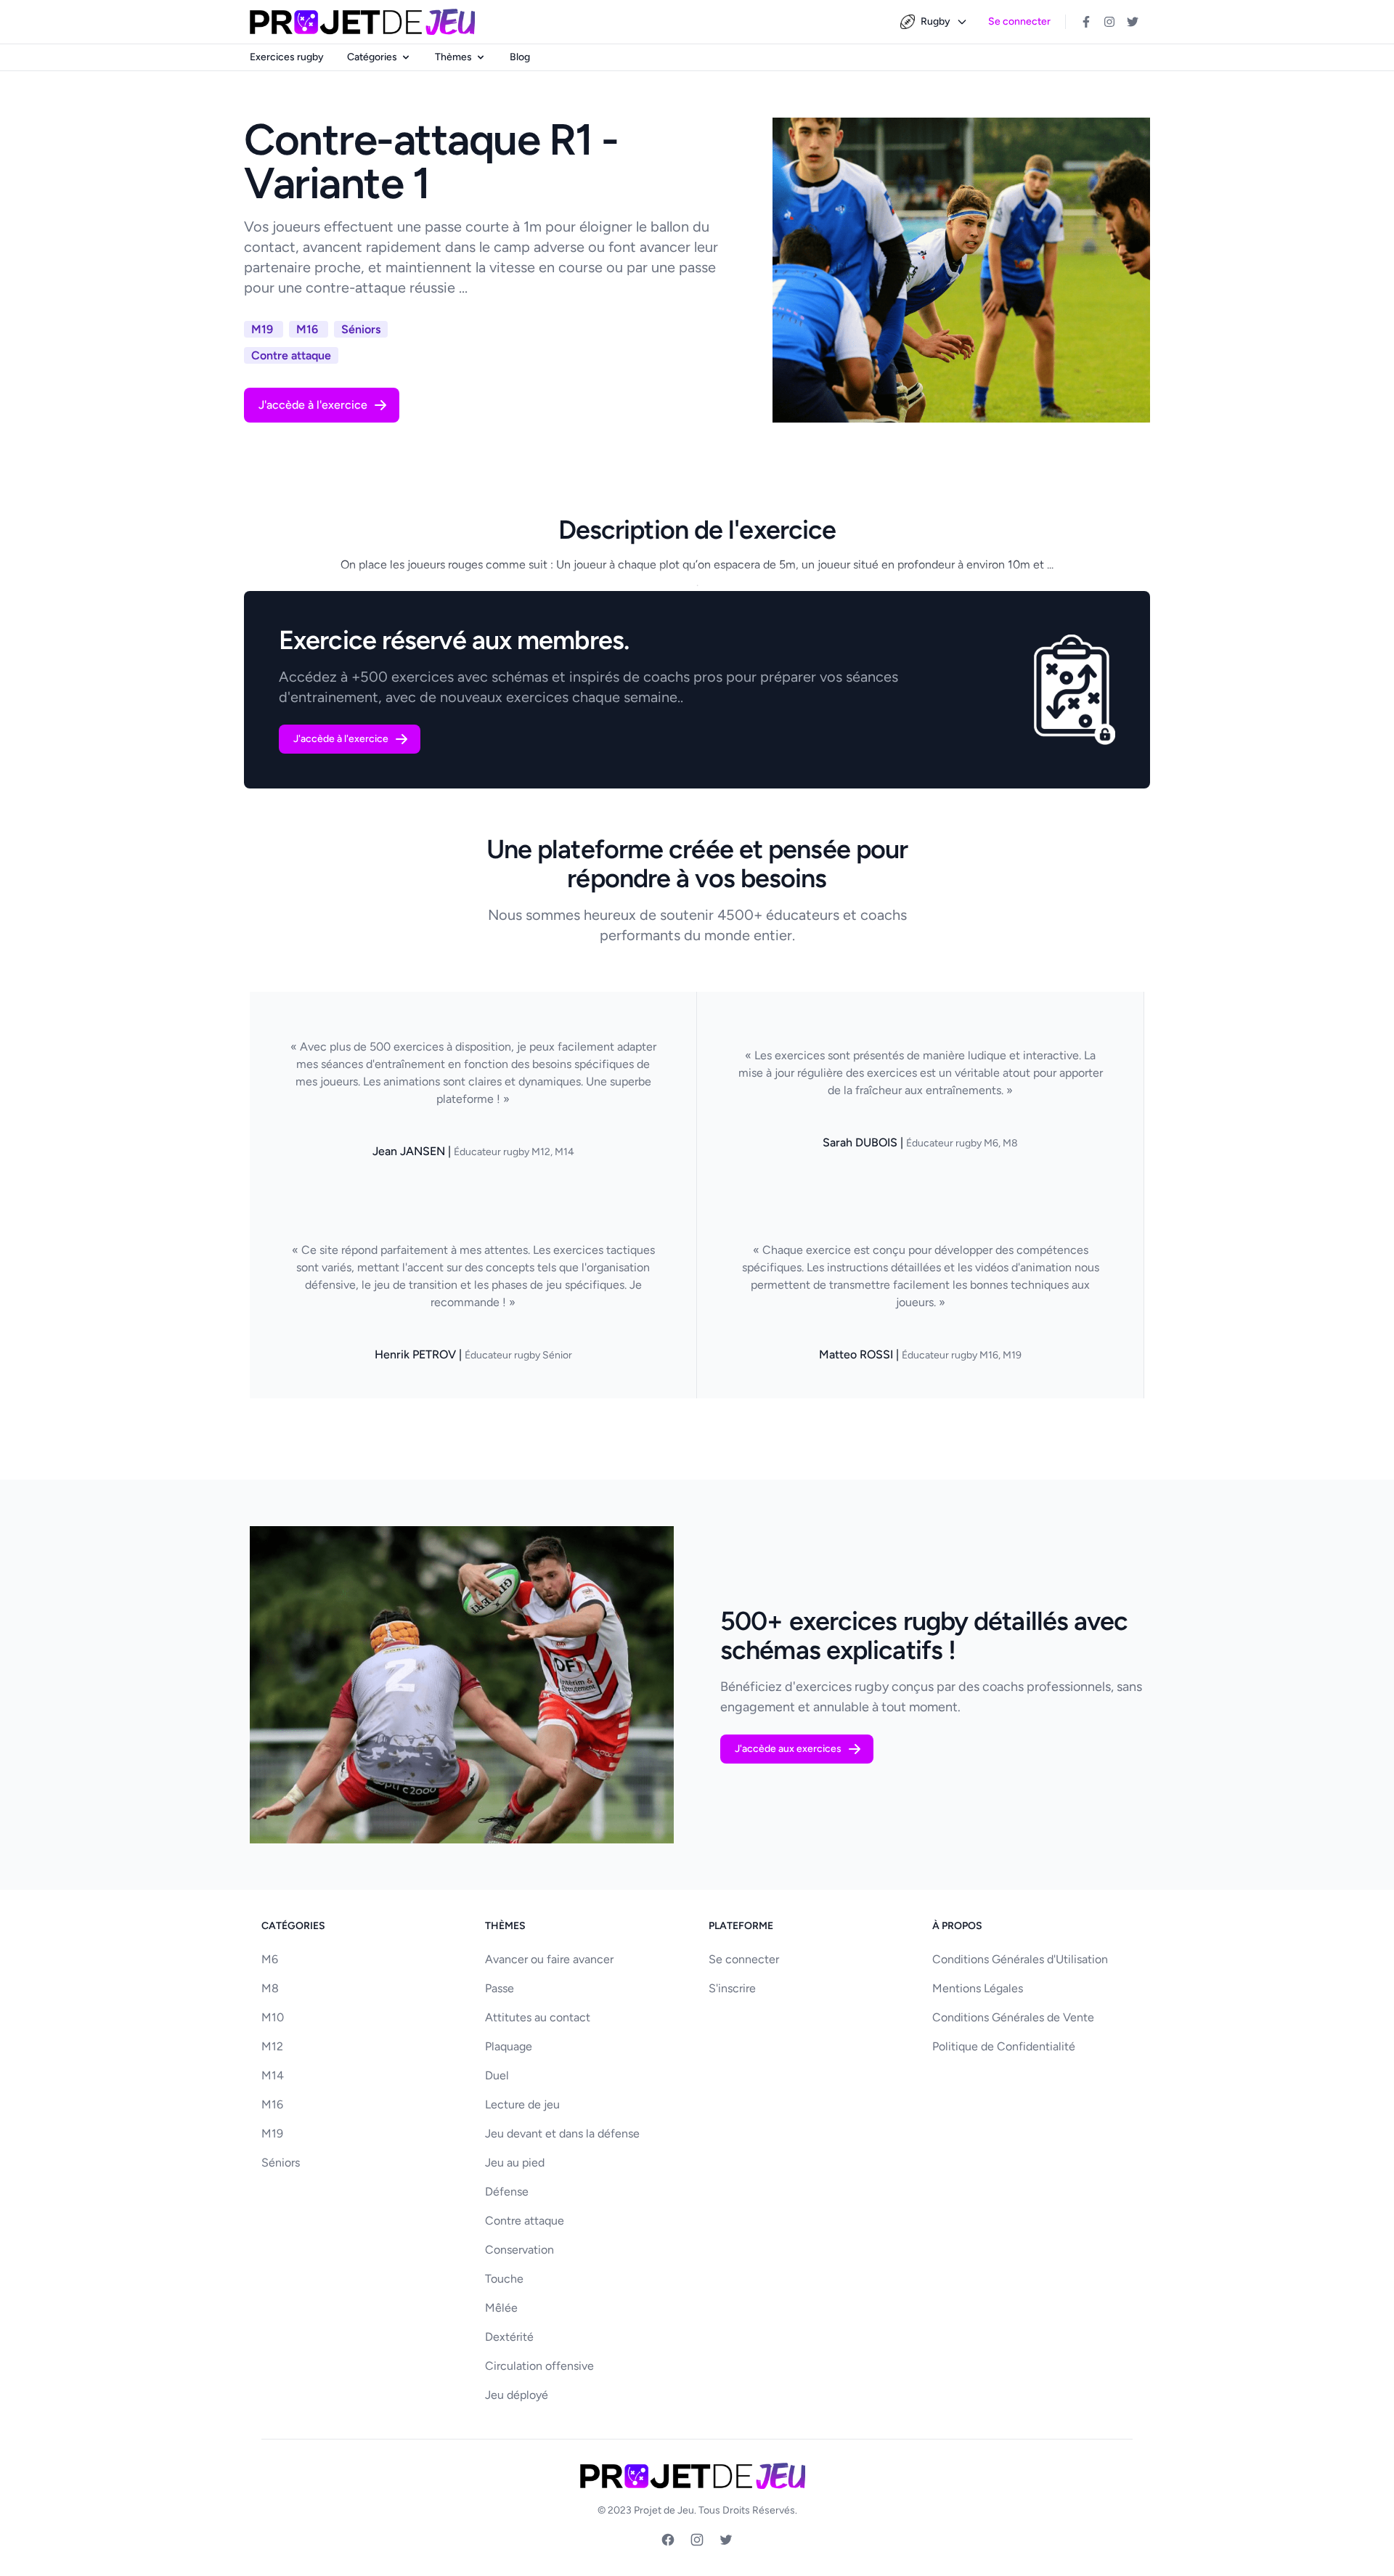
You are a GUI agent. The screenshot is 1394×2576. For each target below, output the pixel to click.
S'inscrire (732, 1988)
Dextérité (509, 2337)
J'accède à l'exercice (313, 405)
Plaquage (509, 2046)
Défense (507, 2192)
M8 (270, 1988)
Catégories (372, 57)
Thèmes (453, 57)
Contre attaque (525, 2221)
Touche (504, 2279)
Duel (497, 2075)
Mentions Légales (978, 1988)
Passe (500, 1988)
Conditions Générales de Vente (1013, 2017)
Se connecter (1019, 21)
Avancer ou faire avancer (549, 1959)
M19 (272, 2133)
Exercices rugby (287, 57)
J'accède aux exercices (788, 1749)
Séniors (281, 2163)
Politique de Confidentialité (1004, 2046)
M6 (270, 1959)
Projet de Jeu (664, 2510)
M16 (272, 2104)
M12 (272, 2046)
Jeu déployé (517, 2395)
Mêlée (501, 2308)
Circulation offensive (539, 2366)
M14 (273, 2075)
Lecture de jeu (522, 2104)
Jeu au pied (515, 2163)
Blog (520, 57)
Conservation (519, 2250)
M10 (273, 2017)
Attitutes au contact (538, 2017)
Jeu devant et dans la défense (562, 2133)
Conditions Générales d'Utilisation (1020, 1959)
